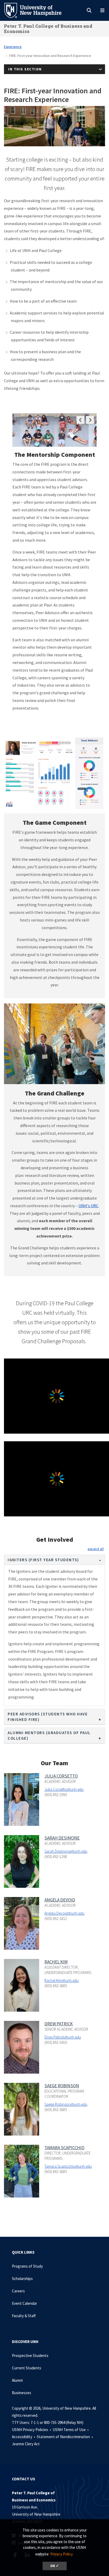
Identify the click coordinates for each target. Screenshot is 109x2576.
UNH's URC (88, 1206)
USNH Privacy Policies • (32, 2430)
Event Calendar (24, 2303)
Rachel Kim (56, 1962)
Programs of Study (27, 2266)
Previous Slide (80, 420)
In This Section (25, 69)
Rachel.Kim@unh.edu (62, 1980)
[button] (96, 1549)
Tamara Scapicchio (64, 2148)
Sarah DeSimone (62, 1838)
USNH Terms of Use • (71, 2430)
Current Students (27, 2368)
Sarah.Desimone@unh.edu (66, 1851)
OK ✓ (55, 2566)
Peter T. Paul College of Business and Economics (48, 29)
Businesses (22, 2393)
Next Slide (90, 420)
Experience (13, 47)
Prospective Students (30, 2356)
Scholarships (22, 2279)
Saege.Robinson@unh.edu (66, 2104)
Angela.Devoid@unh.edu (64, 1913)
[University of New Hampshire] (37, 10)
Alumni (17, 2380)
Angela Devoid (60, 1900)
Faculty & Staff (24, 2316)
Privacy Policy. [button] (62, 2554)
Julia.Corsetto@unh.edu (64, 1789)
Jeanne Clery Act (26, 2444)
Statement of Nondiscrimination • (65, 2437)
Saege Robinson (62, 2086)
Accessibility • (24, 2437)
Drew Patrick (59, 2024)
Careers (18, 2291)
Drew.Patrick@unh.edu (63, 2037)
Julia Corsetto (61, 1776)
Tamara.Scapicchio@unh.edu (68, 2166)
